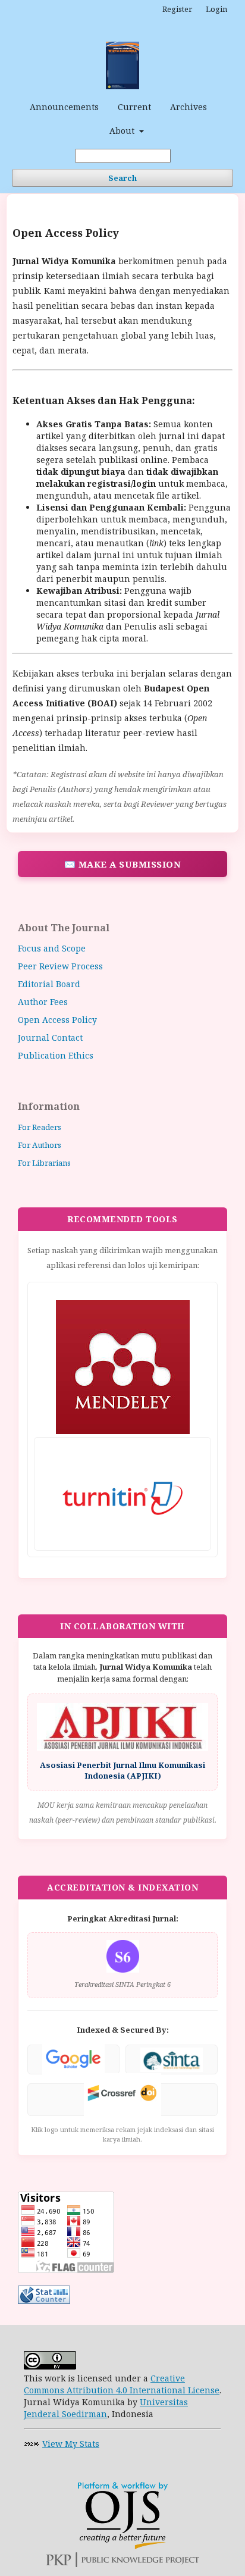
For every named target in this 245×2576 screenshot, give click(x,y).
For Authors (40, 1145)
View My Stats (71, 2444)
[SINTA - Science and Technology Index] (172, 2060)
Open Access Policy (57, 1020)
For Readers (40, 1127)
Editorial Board (49, 984)
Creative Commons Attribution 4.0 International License (122, 2384)
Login (216, 9)
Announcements (64, 107)
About (123, 131)
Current (134, 107)
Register (177, 9)
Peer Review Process (60, 966)
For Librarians (44, 1163)
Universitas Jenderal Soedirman (106, 2408)
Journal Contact (50, 1037)
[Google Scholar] (73, 2060)
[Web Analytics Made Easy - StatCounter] (32, 2444)
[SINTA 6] (123, 1969)
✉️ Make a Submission (123, 864)
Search (122, 178)
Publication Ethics (56, 1055)
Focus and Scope (52, 948)
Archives (189, 107)
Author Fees (43, 1002)
